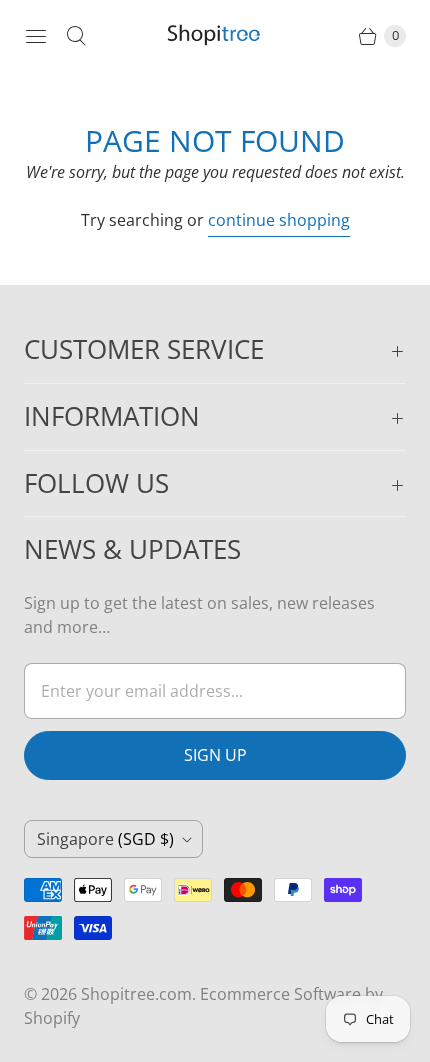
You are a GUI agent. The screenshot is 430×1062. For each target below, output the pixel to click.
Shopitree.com (136, 994)
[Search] (76, 36)
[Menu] (36, 36)
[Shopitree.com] (215, 36)
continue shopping (279, 220)
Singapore (105, 839)
